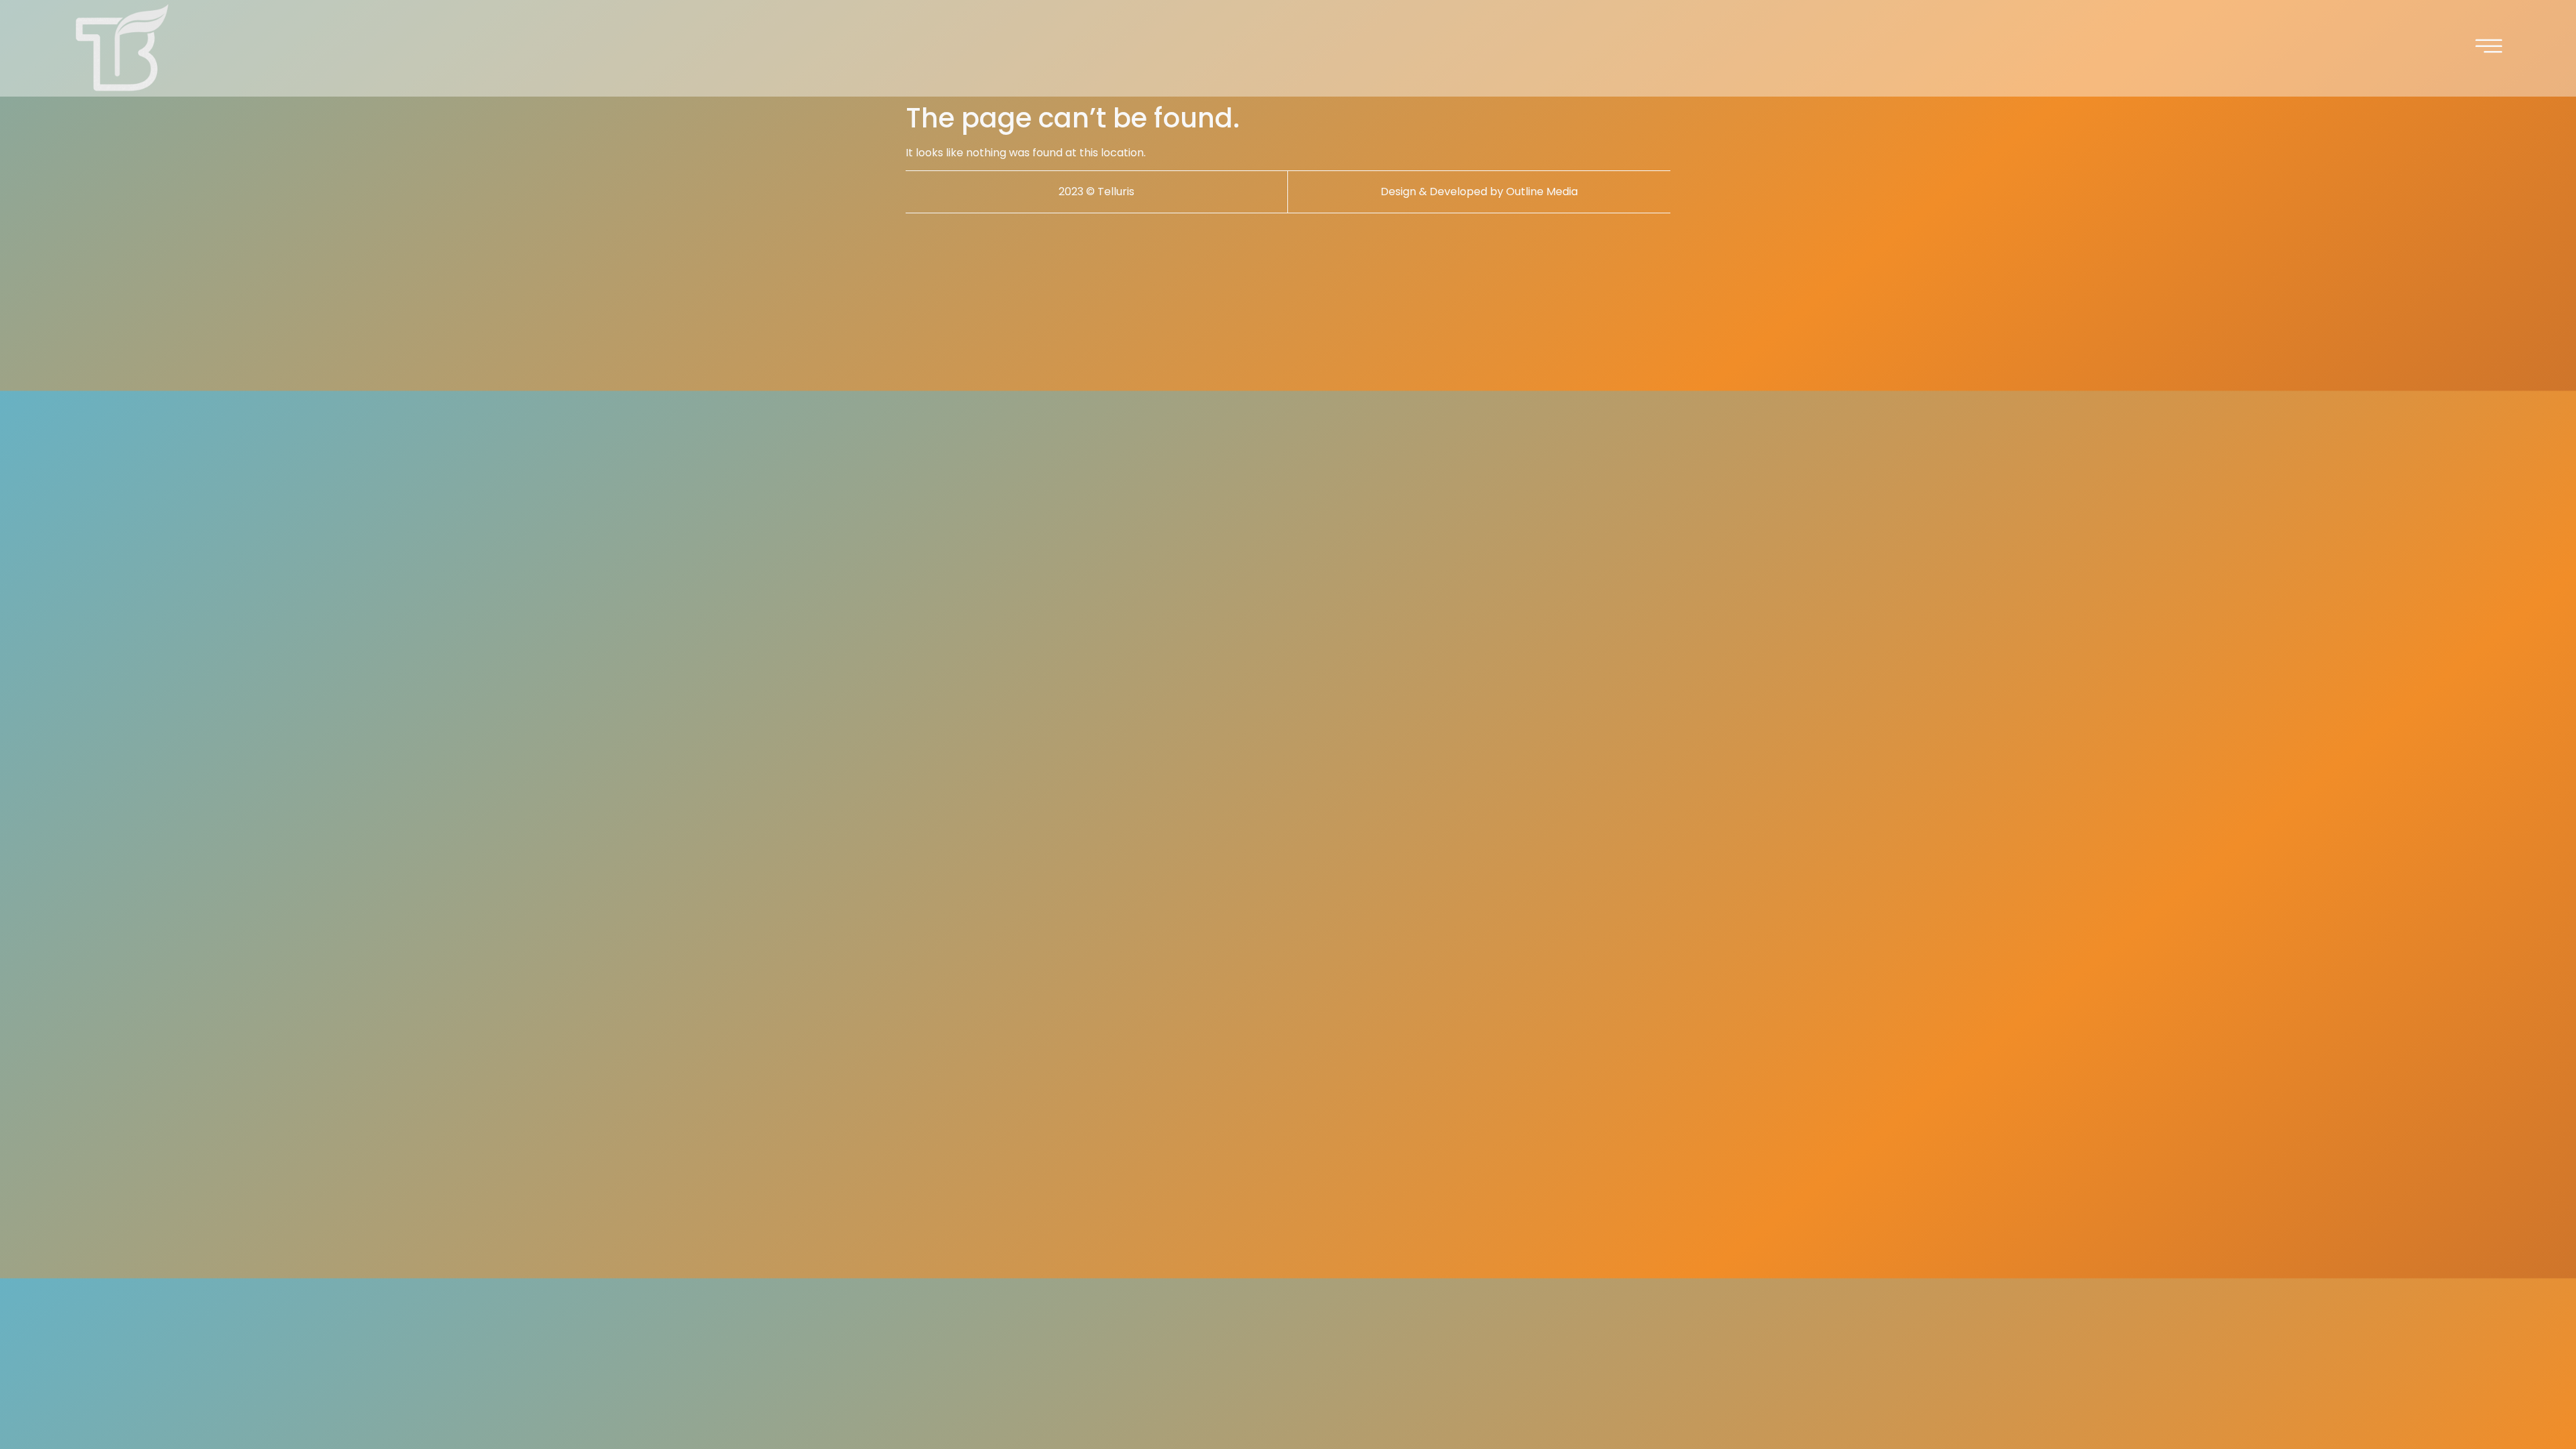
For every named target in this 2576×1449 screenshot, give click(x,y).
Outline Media (1542, 192)
